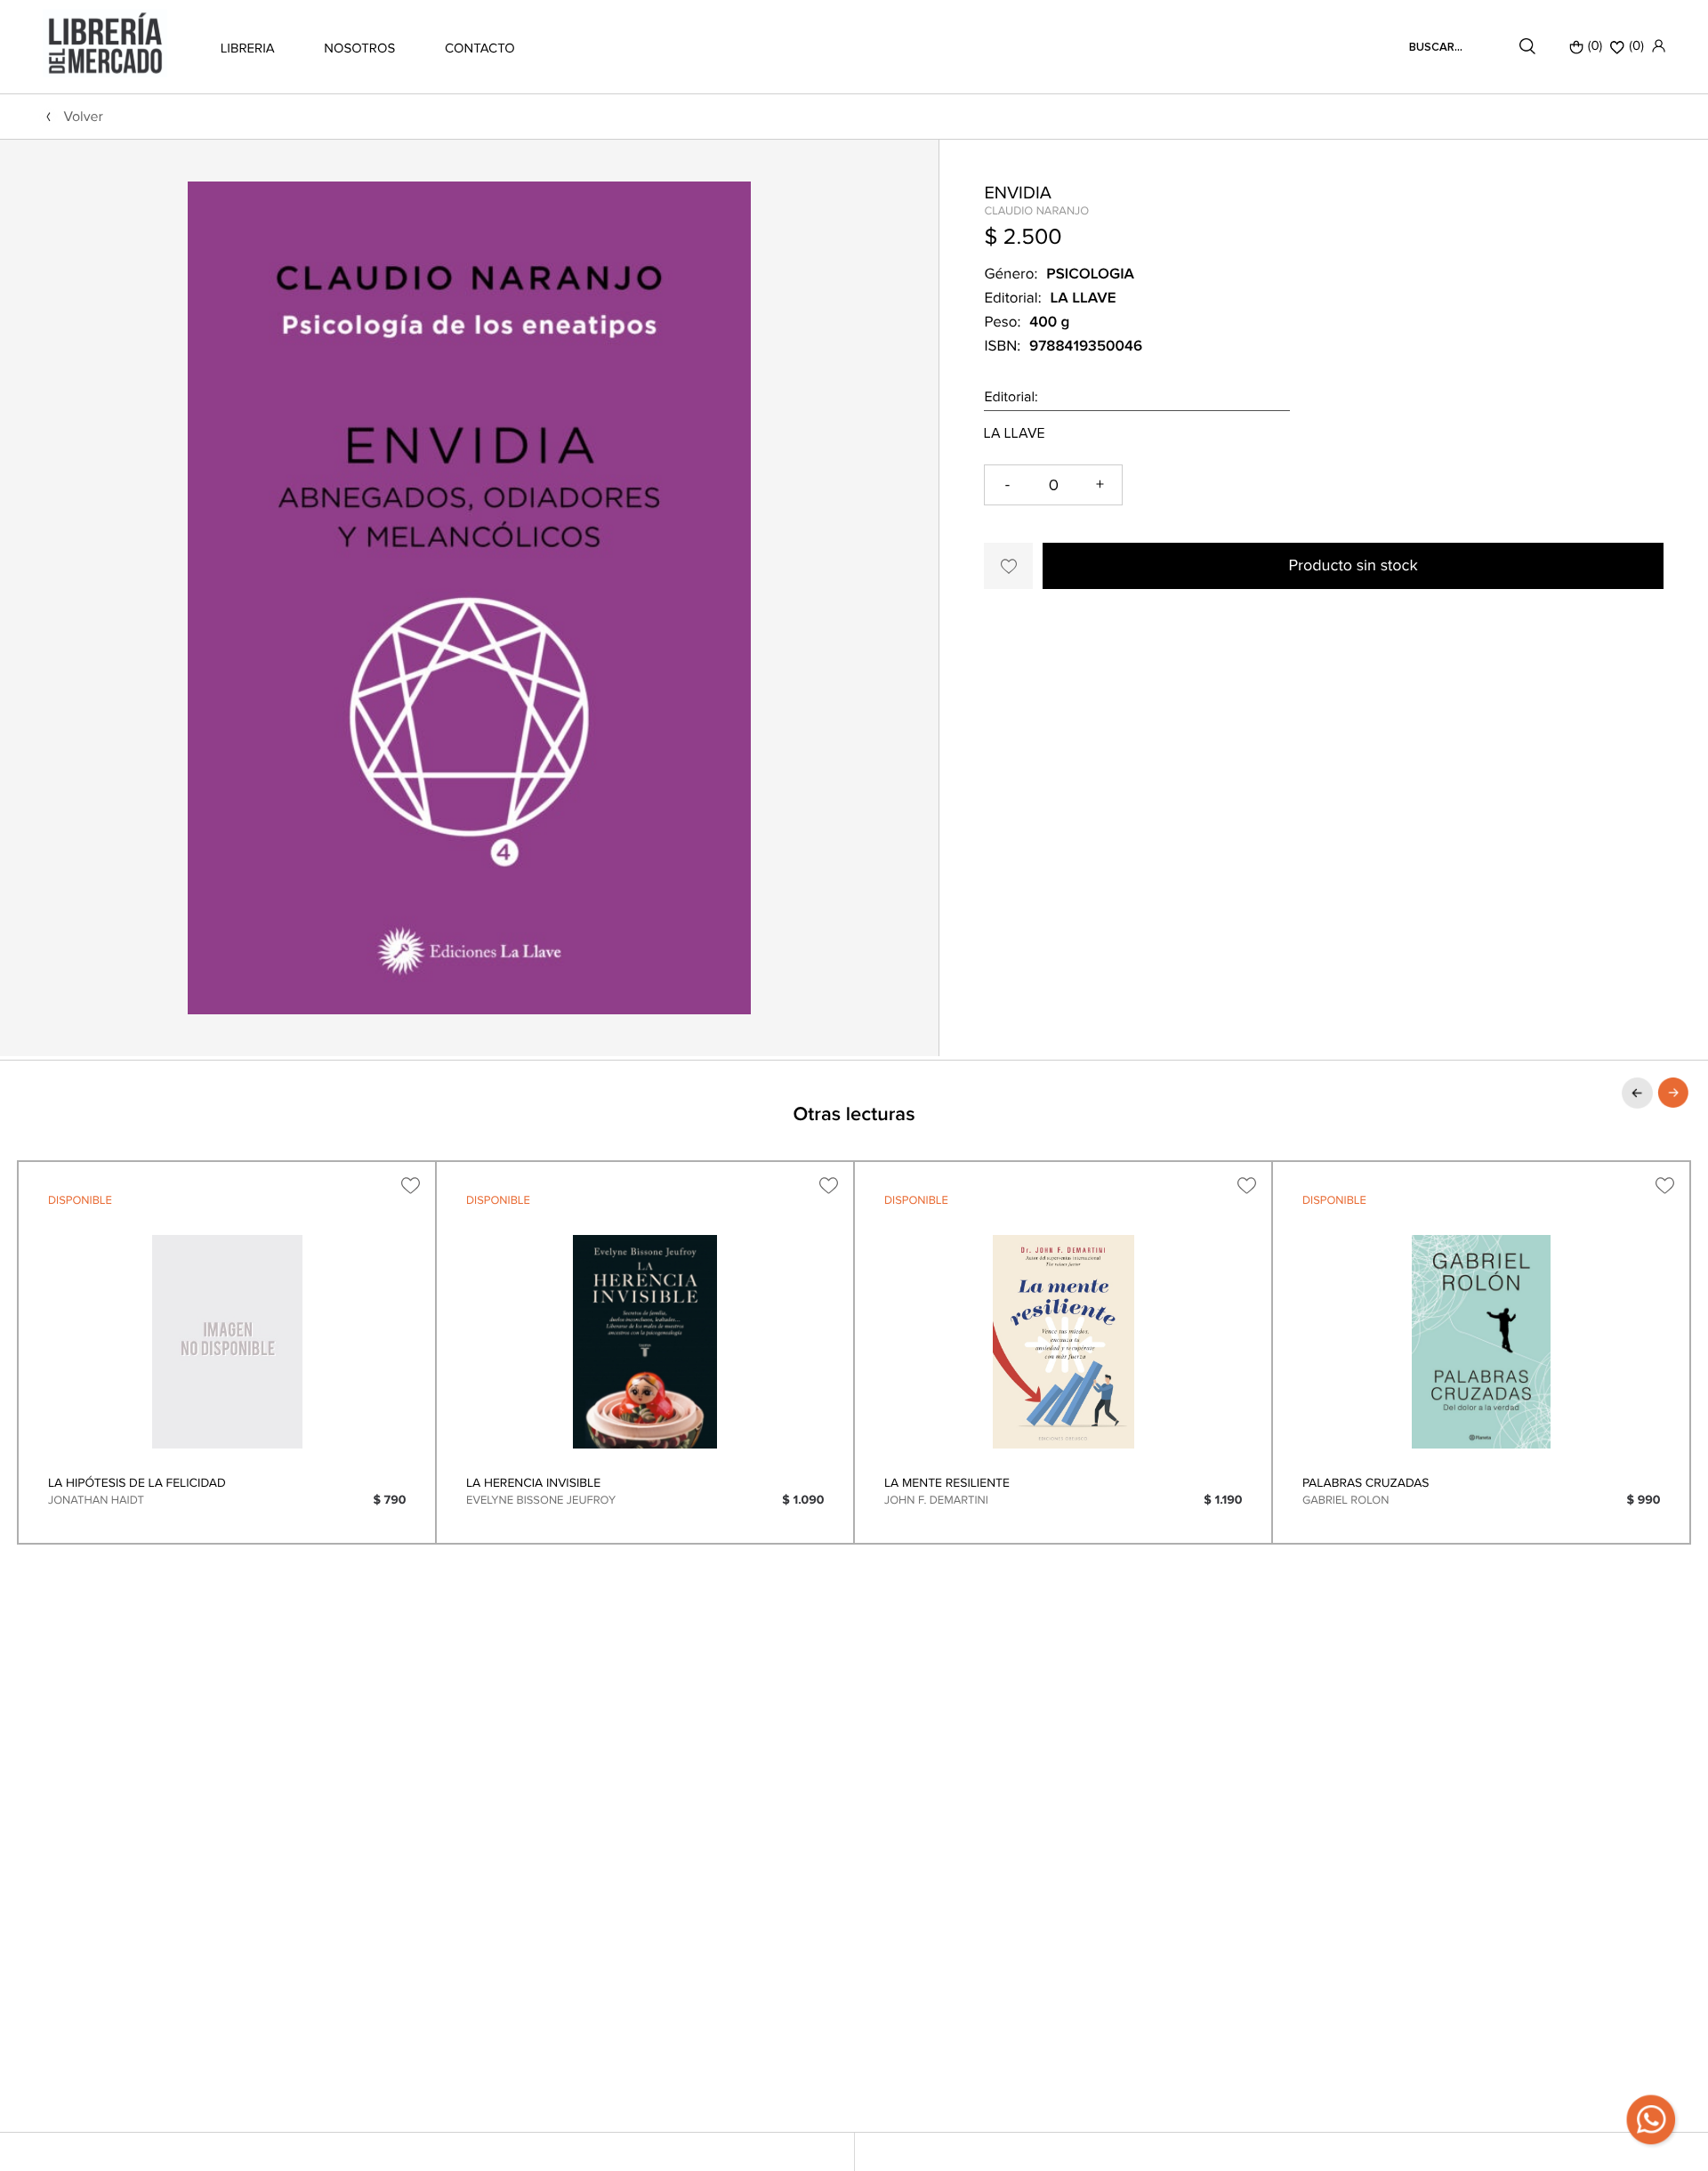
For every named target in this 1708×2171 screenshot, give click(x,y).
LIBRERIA (248, 49)
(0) (1595, 46)
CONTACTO (480, 49)
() (1636, 46)
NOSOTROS (359, 49)
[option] (227, 1352)
